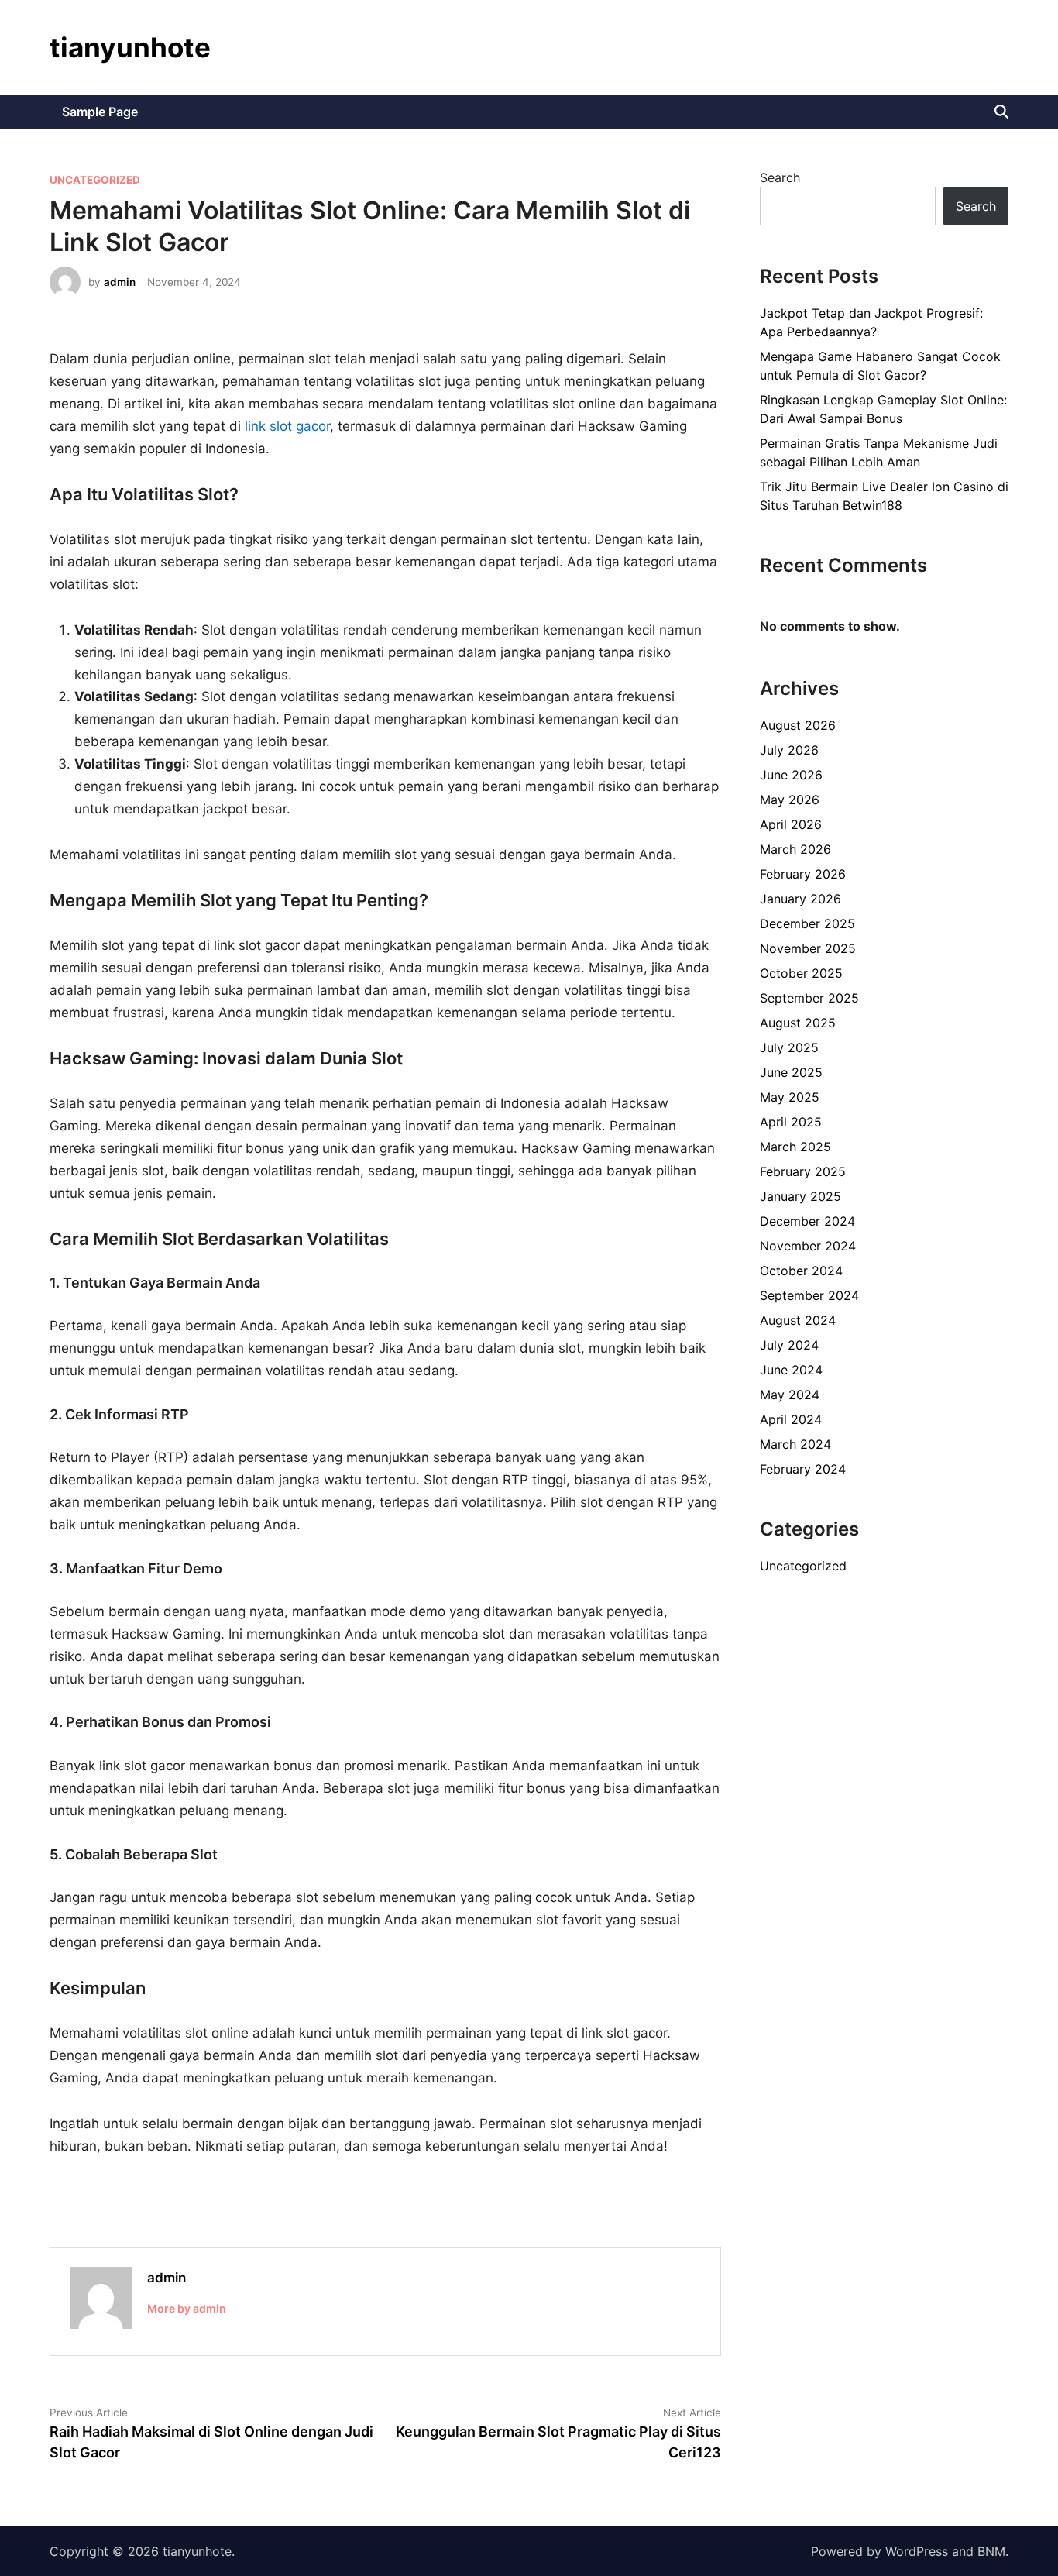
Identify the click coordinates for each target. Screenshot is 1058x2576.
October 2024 (801, 1271)
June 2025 (791, 1072)
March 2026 (795, 849)
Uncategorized (95, 180)
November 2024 (808, 1246)
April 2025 (791, 1122)
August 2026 (798, 725)
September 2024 (809, 1295)
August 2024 (798, 1320)
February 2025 (803, 1171)
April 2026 (791, 824)
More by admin (187, 2308)
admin (120, 282)
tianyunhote (130, 47)
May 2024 (790, 1395)
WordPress (917, 2551)
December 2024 (807, 1221)
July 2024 (789, 1345)
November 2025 (808, 948)
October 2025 (801, 973)
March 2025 (795, 1147)
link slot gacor (287, 426)
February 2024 (803, 1469)
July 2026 (789, 750)
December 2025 (807, 923)
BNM (991, 2551)
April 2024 (791, 1419)
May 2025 (790, 1097)
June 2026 (791, 775)
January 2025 (800, 1196)
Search (780, 177)
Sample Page (100, 112)
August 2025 (798, 1023)
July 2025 (789, 1047)
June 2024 (791, 1370)
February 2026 (803, 874)
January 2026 (800, 899)
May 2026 (790, 800)
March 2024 (795, 1444)
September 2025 (809, 998)
